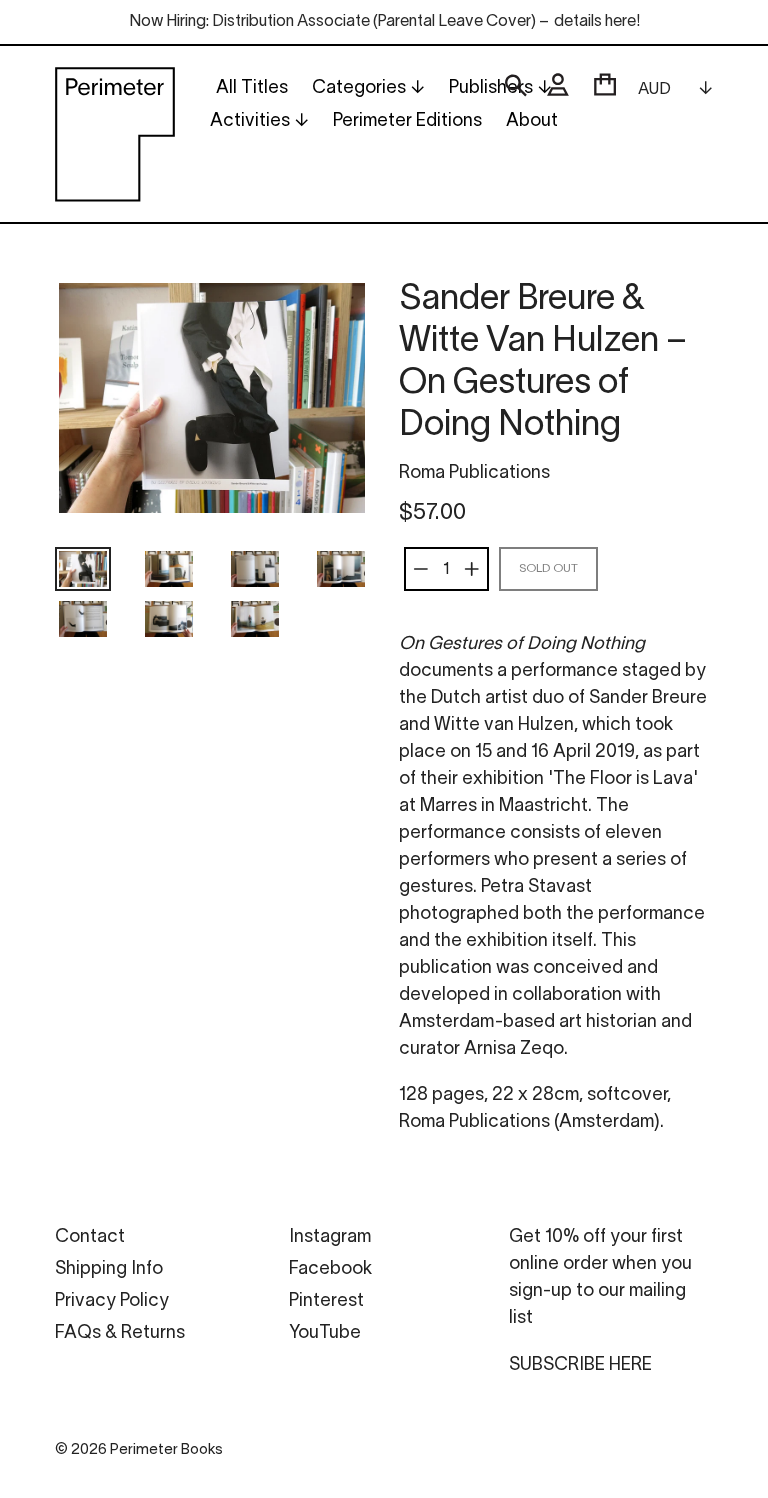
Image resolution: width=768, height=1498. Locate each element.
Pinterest (326, 1301)
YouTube (325, 1333)
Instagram (330, 1237)
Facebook (330, 1269)
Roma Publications (474, 473)
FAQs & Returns (120, 1333)
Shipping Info (109, 1269)
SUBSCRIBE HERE (580, 1365)
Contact (90, 1237)
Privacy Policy (112, 1301)
